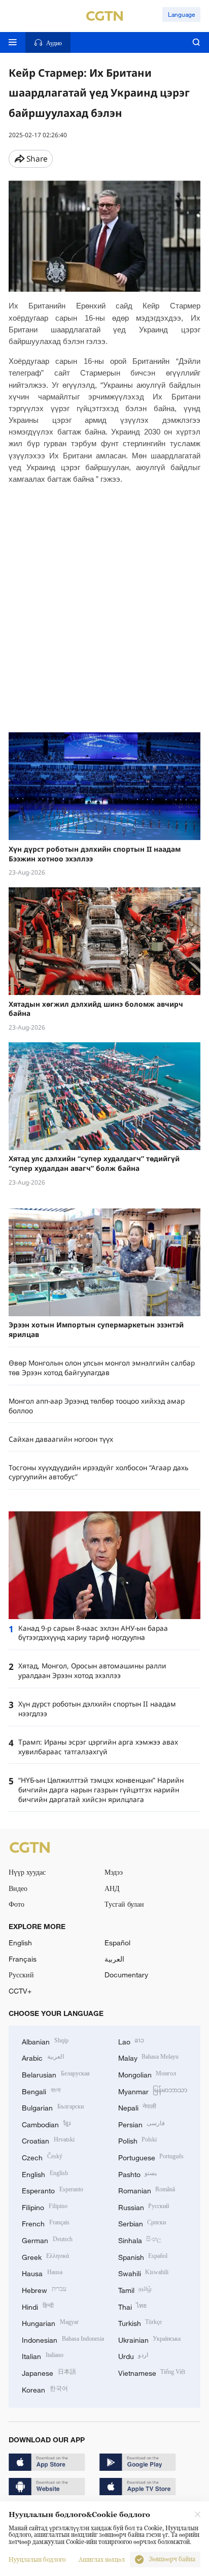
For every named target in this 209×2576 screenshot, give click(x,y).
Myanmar (153, 2090)
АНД (112, 1888)
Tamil (135, 2289)
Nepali (137, 2107)
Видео (18, 1888)
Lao (131, 2041)
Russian (144, 2206)
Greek (45, 2256)
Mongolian (147, 2074)
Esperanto (53, 2190)
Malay (149, 2057)
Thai (133, 2306)
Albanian (45, 2041)
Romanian (147, 2190)
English (20, 1943)
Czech (42, 2156)
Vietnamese (152, 2372)
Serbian (142, 2223)
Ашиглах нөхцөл (102, 2560)
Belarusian (56, 2074)
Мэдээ (114, 1872)
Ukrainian (150, 2339)
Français (23, 1959)
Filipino (45, 2206)
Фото (16, 1904)
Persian (142, 2123)
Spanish (143, 2256)
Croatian (48, 2140)
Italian (43, 2355)
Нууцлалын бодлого (37, 2560)
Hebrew (44, 2289)
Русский (21, 1975)
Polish (138, 2140)
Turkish (140, 2322)
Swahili (144, 2272)
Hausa (42, 2272)
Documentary (126, 1975)
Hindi (38, 2306)
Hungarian (50, 2322)
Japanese (49, 2372)
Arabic (43, 2057)
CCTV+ (20, 1991)
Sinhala (140, 2239)
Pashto (138, 2173)
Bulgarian (53, 2107)
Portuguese (151, 2156)
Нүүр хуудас (27, 1872)
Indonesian (63, 2339)
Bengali (41, 2090)
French (46, 2223)
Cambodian (46, 2123)
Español (117, 1943)
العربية (114, 1959)
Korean (45, 2389)
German (47, 2239)
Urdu (133, 2355)
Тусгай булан (124, 1904)
